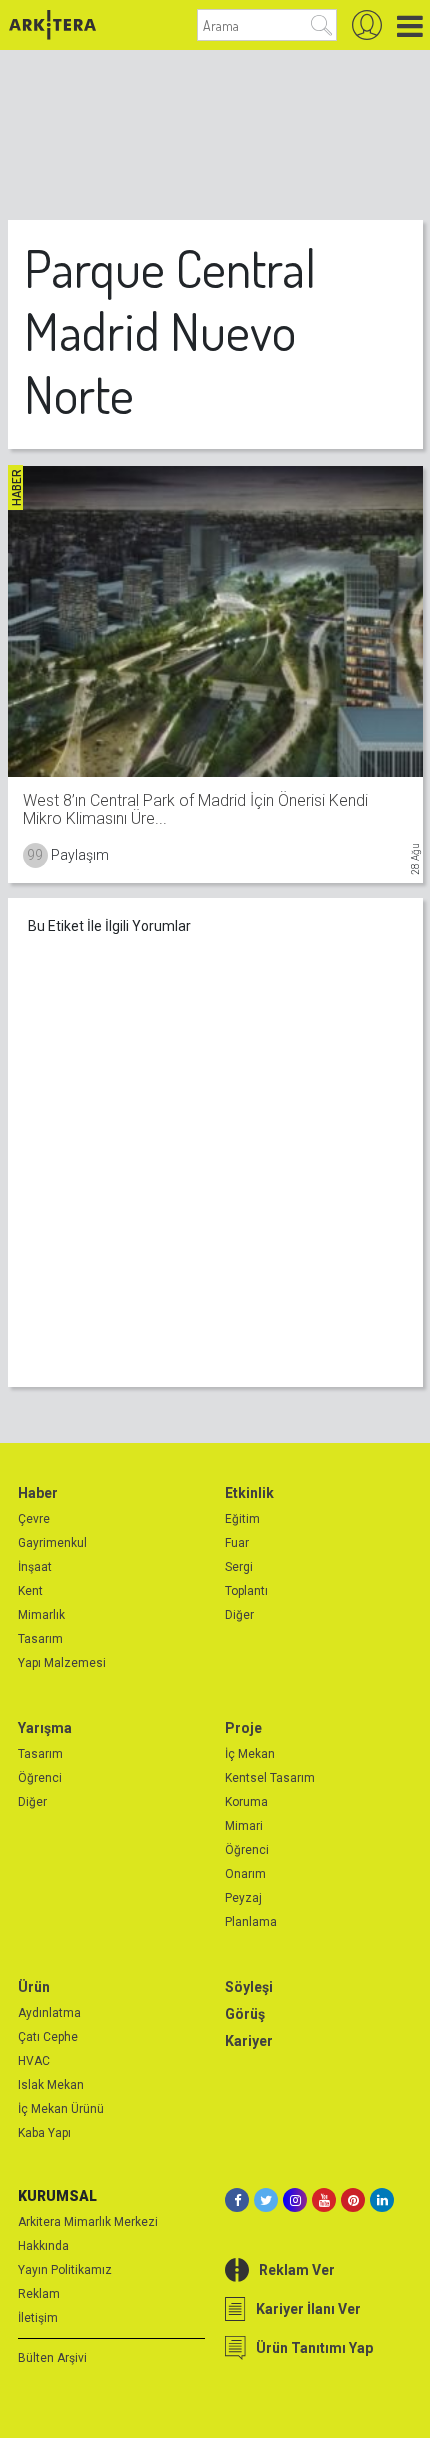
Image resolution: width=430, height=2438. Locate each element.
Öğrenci (40, 1778)
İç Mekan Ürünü (61, 2109)
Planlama (251, 1922)
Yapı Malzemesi (62, 1663)
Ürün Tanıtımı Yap (314, 2348)
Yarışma (45, 1728)
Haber (38, 1493)
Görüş (245, 2014)
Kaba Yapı (44, 2133)
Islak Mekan (51, 2085)
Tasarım (40, 1639)
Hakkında (43, 2246)
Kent (30, 1591)
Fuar (237, 1543)
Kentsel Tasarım (270, 1778)
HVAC (34, 2061)
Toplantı (246, 1591)
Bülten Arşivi (52, 2358)
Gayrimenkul (52, 1543)
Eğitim (242, 1519)
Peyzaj (243, 1898)
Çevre (34, 1519)
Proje (243, 1728)
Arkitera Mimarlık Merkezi (88, 2222)
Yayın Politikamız (65, 2270)
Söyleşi (249, 1987)
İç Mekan (250, 1754)
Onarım (245, 1874)
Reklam (39, 2294)
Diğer (239, 1615)
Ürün (34, 1987)
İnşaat (35, 1567)
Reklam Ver (297, 2270)
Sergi (239, 1567)
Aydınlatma (49, 2013)
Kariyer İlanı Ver (308, 2309)
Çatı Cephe (48, 2037)
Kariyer (249, 2041)
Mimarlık (41, 1615)
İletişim (38, 2318)
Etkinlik (249, 1493)
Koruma (246, 1802)
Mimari (244, 1826)
